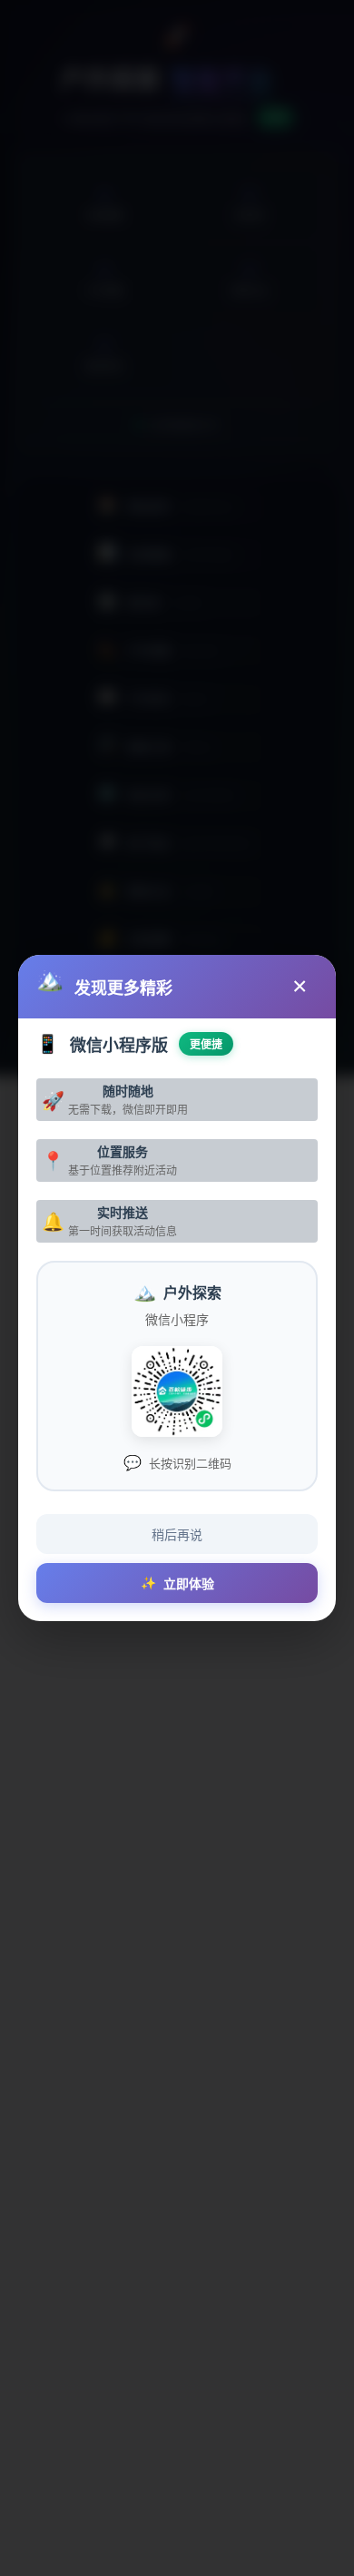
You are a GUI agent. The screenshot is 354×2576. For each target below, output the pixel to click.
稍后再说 (177, 1535)
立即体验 (177, 1583)
